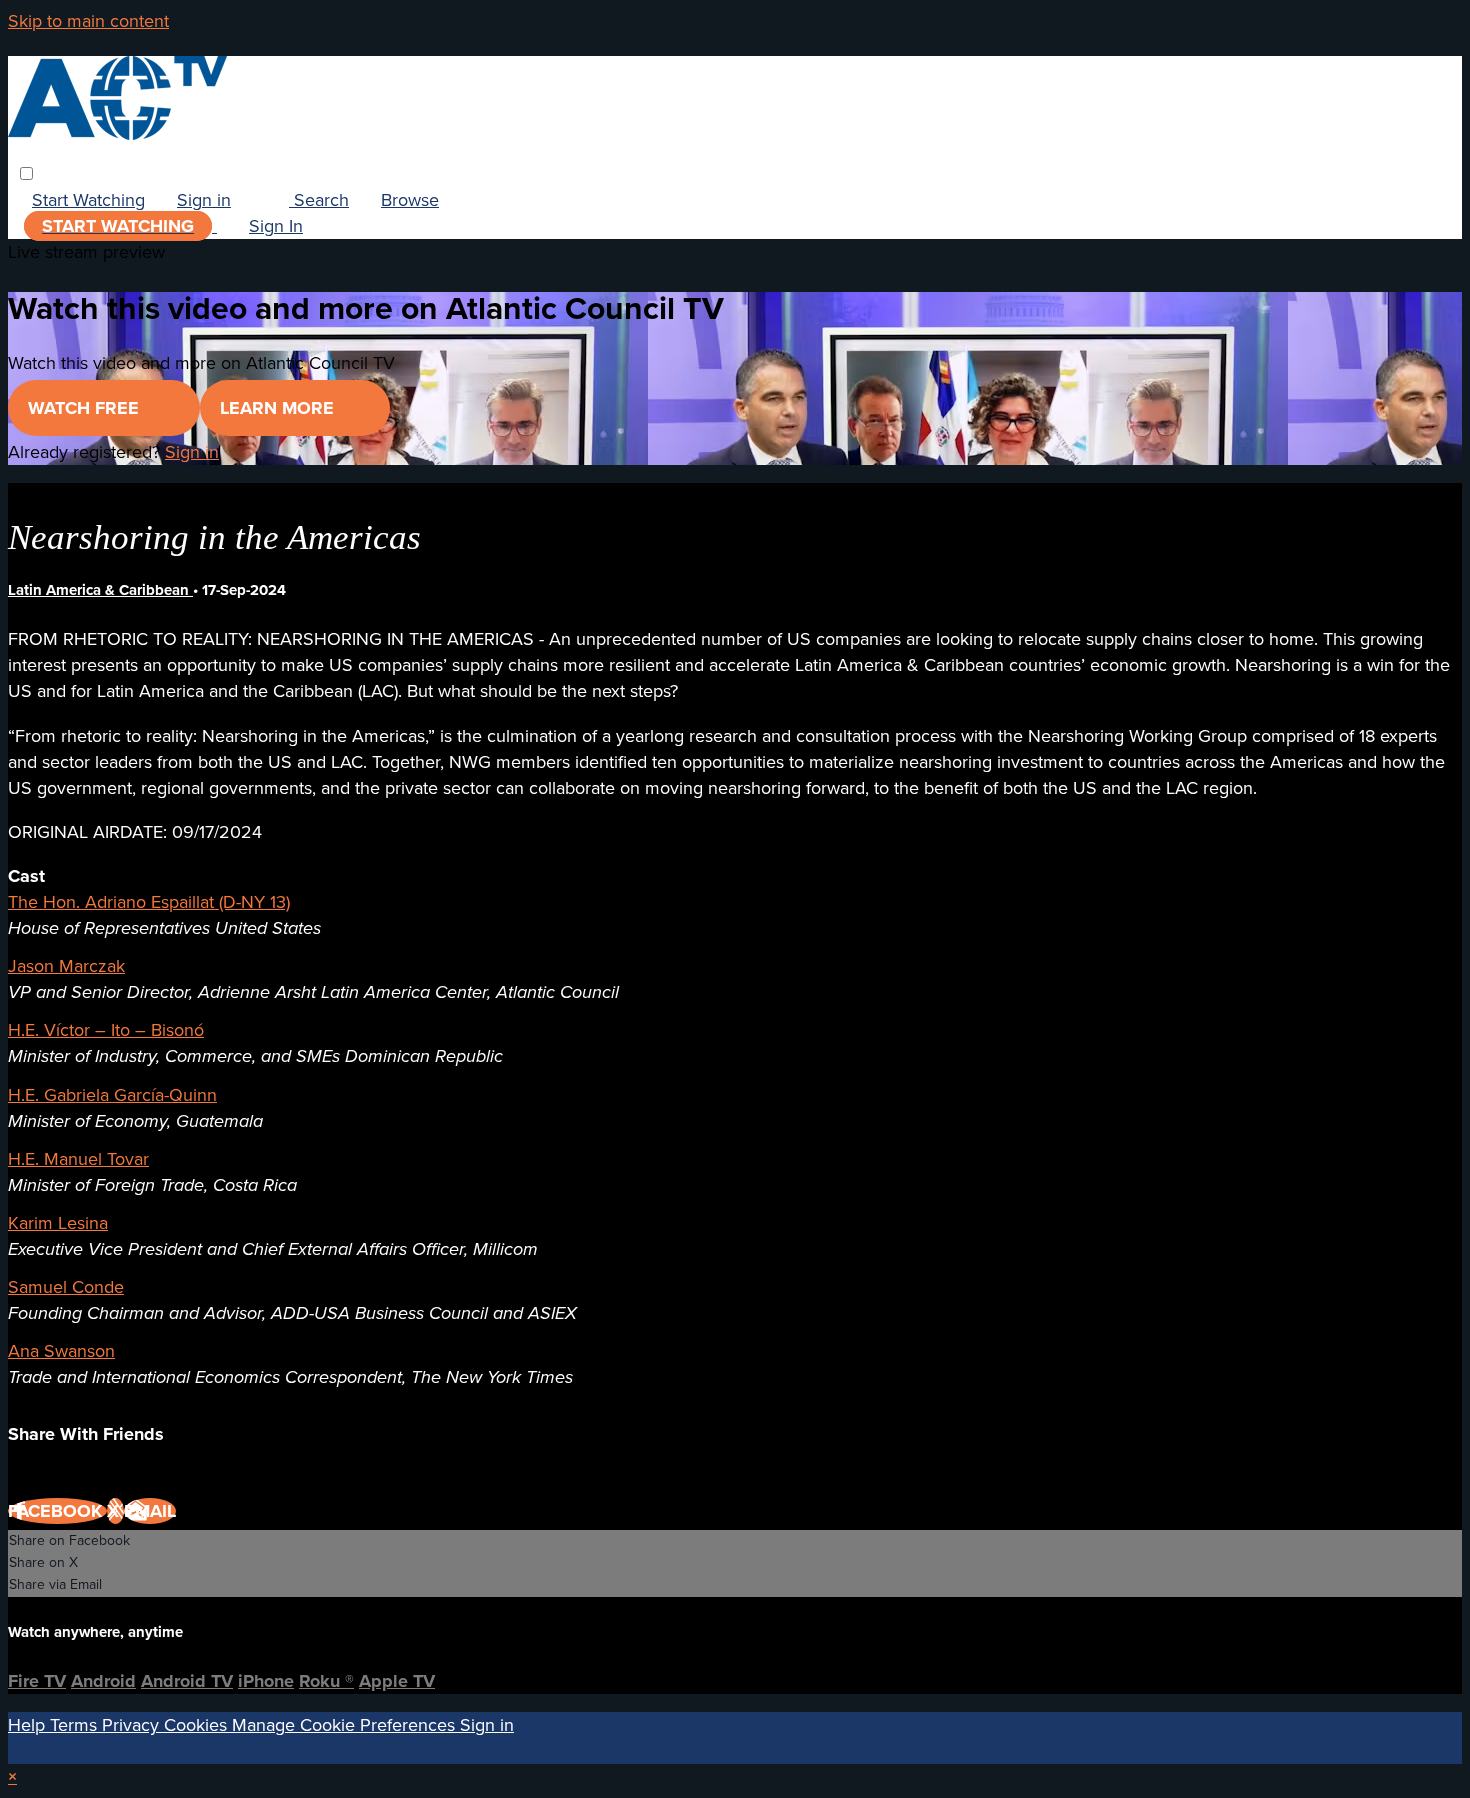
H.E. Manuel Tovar (78, 1159)
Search (319, 200)
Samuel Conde (66, 1287)
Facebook (57, 1511)
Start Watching (88, 200)
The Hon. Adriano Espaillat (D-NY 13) (149, 902)
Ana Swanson (61, 1351)
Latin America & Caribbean (100, 590)
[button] (26, 173)
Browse (410, 200)
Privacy (133, 1725)
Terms (76, 1725)
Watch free (86, 408)
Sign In (276, 226)
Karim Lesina (58, 1223)
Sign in (204, 200)
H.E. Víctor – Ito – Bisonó (106, 1030)
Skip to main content (88, 21)
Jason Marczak (66, 966)
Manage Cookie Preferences (346, 1725)
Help (29, 1725)
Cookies (198, 1725)
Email (150, 1511)
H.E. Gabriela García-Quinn (112, 1095)
